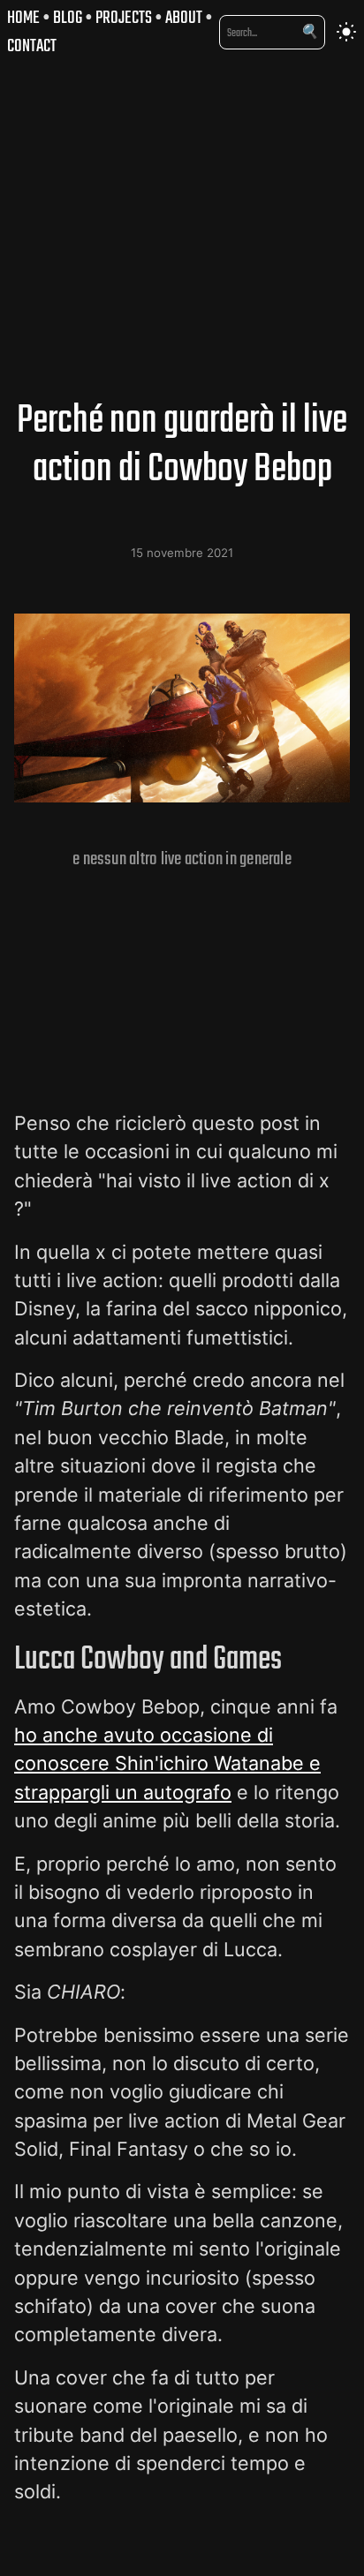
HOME (23, 17)
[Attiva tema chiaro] (346, 32)
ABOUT (184, 17)
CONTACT (32, 45)
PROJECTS (124, 17)
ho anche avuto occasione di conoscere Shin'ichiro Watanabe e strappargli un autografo (167, 1763)
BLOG (68, 17)
